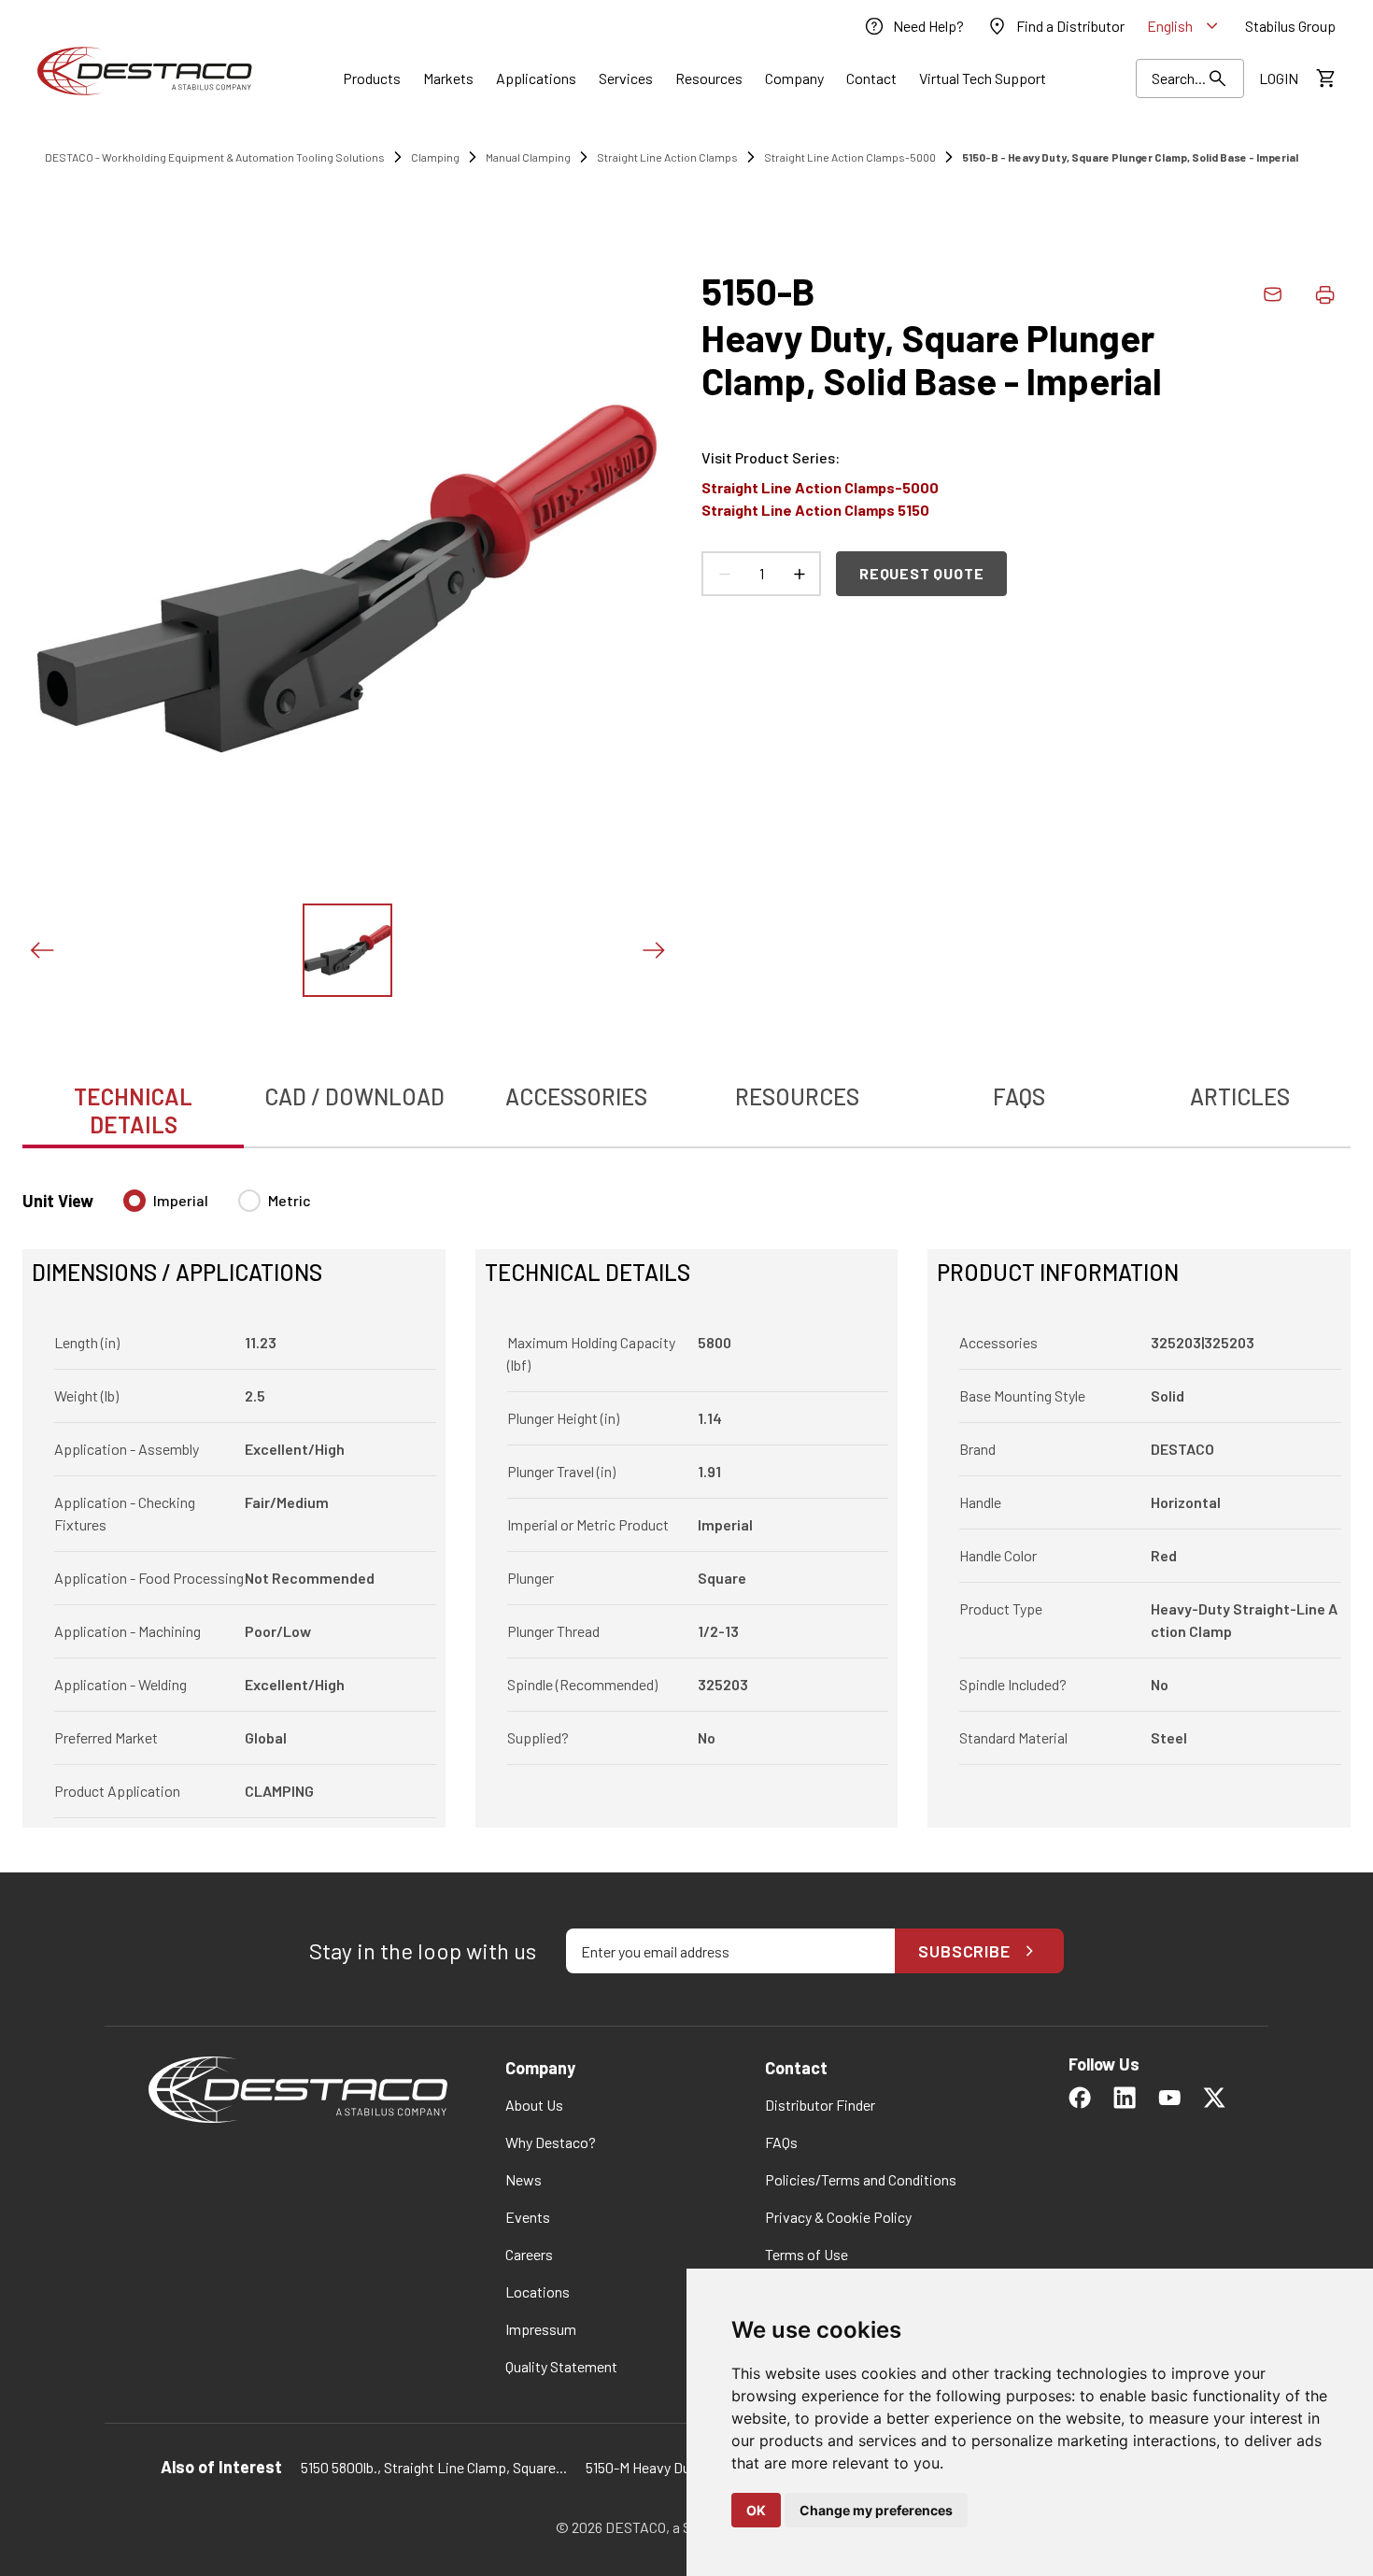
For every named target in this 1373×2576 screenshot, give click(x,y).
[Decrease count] (724, 574)
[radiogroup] (217, 1208)
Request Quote (921, 573)
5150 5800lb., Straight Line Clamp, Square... (434, 2467)
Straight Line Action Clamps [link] (667, 157)
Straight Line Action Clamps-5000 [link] (850, 157)
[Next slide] (653, 950)
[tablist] (686, 1101)
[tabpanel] (686, 1497)
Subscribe (964, 1951)
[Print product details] (1324, 294)
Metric (290, 1200)
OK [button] (756, 2510)
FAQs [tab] (1019, 1096)
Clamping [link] (435, 157)
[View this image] (347, 950)
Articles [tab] (1240, 1096)
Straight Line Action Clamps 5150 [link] (815, 510)
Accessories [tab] (576, 1096)
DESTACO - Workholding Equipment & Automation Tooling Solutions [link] (215, 157)
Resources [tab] (797, 1096)
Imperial (181, 1200)
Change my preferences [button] (876, 2510)
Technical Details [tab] (133, 1110)
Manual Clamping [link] (528, 157)
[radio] (134, 1201)
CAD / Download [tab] (354, 1096)
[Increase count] (799, 574)
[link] (913, 26)
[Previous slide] (41, 950)
